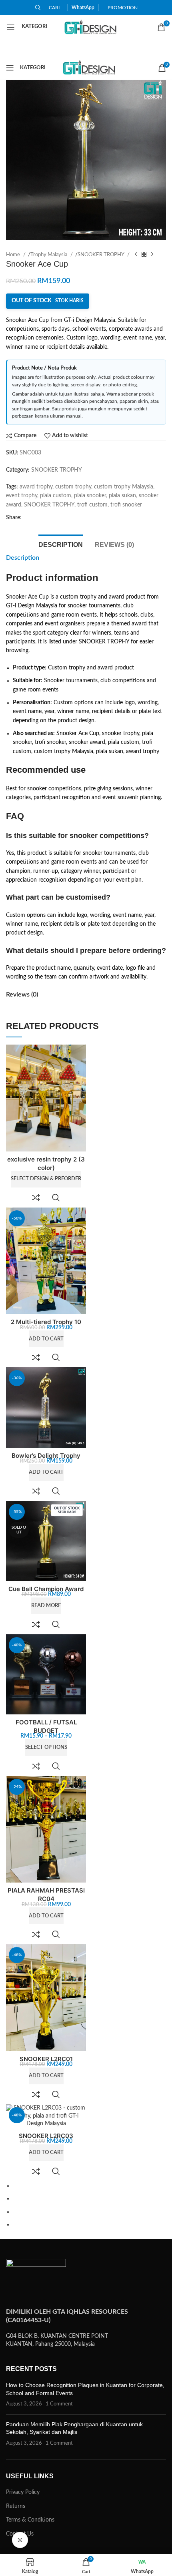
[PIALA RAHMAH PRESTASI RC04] (46, 1830)
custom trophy (73, 487)
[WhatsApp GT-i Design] (142, 2565)
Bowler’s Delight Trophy (46, 1456)
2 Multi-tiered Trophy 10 (46, 1322)
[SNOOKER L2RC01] (46, 1998)
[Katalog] (30, 2565)
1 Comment (59, 2404)
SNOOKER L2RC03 (46, 2136)
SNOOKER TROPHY (101, 255)
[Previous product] (136, 255)
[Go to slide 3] (89, 2212)
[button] (46, 1339)
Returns (16, 2506)
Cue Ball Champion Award (46, 1589)
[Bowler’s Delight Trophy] (46, 1407)
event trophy (22, 496)
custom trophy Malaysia (124, 487)
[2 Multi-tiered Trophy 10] (46, 1261)
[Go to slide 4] (89, 2224)
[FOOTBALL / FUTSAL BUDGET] (46, 1674)
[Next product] (152, 255)
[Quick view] (56, 1198)
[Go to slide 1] (89, 2186)
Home (14, 255)
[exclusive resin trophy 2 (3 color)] (46, 1098)
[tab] (61, 544)
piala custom (56, 496)
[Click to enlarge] (20, 2540)
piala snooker (90, 496)
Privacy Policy (23, 2492)
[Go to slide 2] (89, 2198)
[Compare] (36, 1198)
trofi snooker (126, 505)
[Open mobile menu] (27, 27)
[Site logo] (91, 27)
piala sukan (122, 496)
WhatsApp (83, 8)
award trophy (36, 487)
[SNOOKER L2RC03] (46, 2116)
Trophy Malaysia (49, 255)
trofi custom (92, 505)
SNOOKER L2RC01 (46, 2059)
